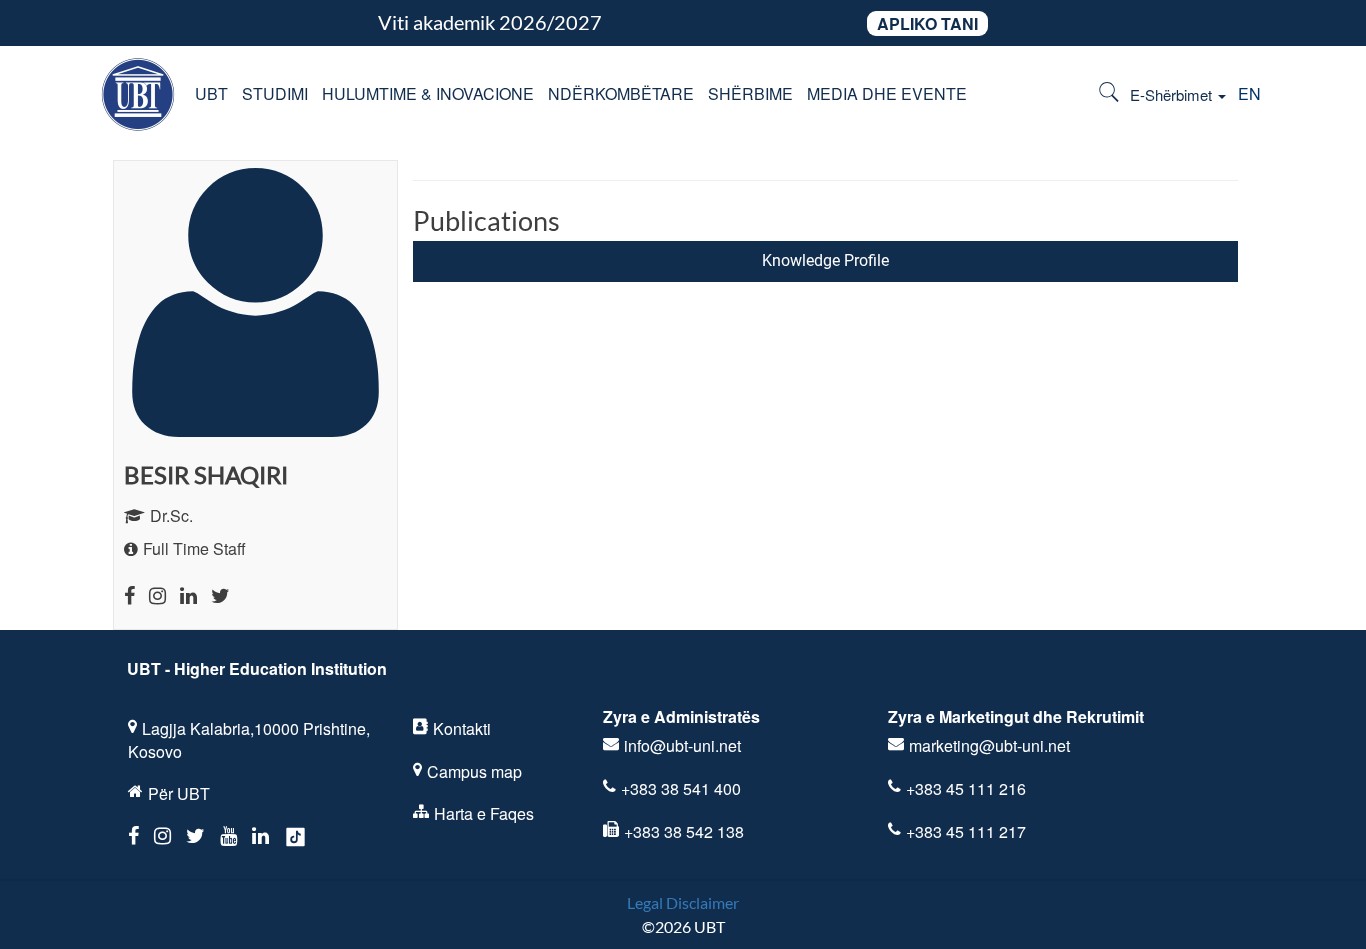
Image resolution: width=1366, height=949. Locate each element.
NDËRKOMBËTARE (621, 93)
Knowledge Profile (825, 260)
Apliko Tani (927, 23)
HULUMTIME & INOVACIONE (428, 93)
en (1249, 93)
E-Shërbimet (1173, 94)
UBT (211, 93)
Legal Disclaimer (683, 902)
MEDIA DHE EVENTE (887, 93)
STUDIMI (275, 93)
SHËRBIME (750, 93)
